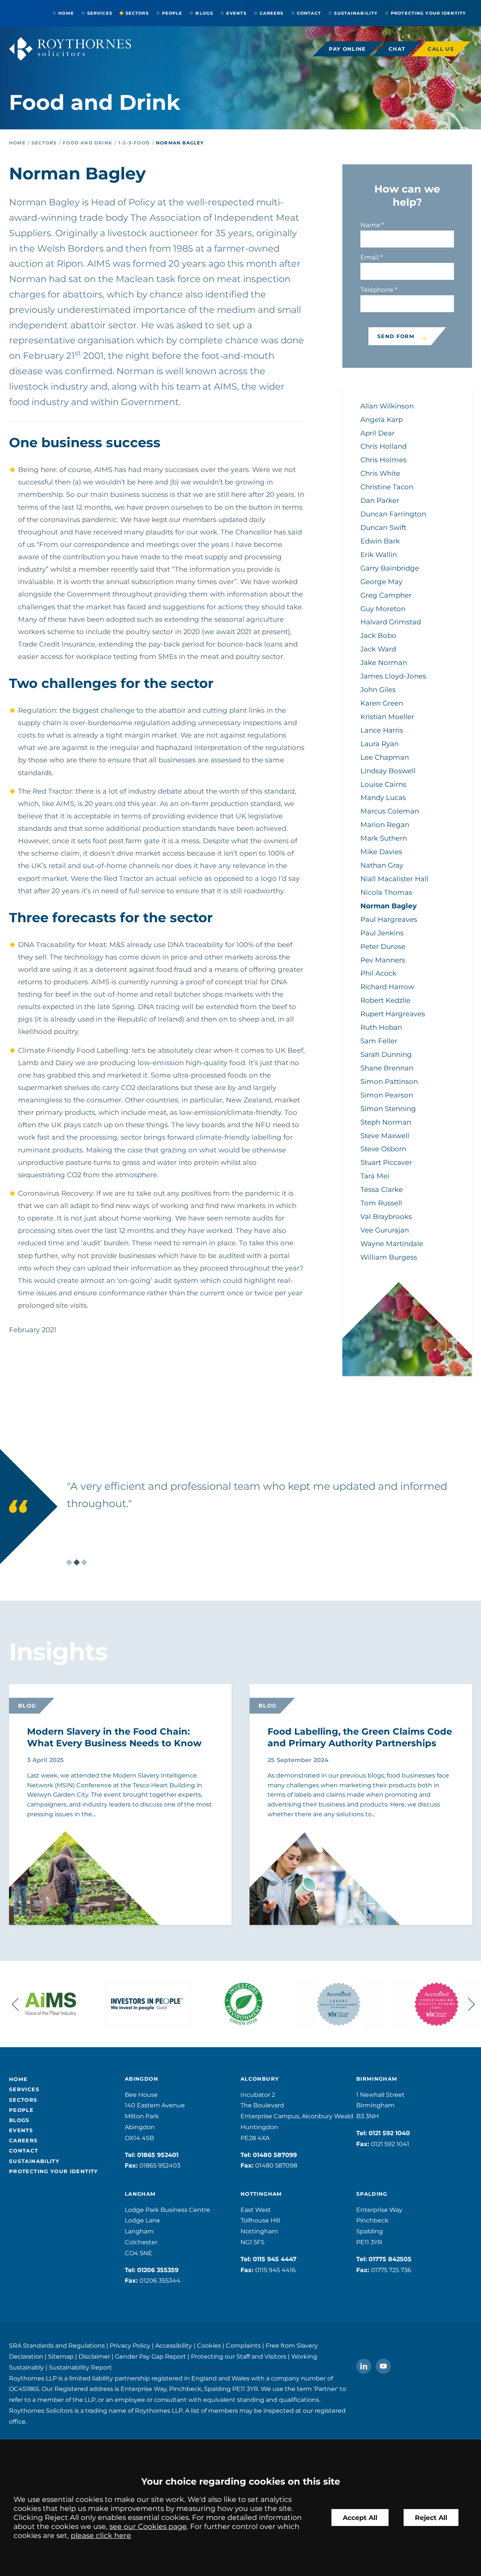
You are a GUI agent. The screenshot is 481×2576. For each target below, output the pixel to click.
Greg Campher (386, 595)
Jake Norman (384, 663)
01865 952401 (158, 2155)
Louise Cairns (383, 784)
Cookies (209, 2346)
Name (370, 225)
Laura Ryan (380, 744)
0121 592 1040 (389, 2133)
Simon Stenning (388, 1109)
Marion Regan (385, 825)
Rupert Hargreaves (393, 1014)
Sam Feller (379, 1041)
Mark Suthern (384, 838)
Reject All (431, 2518)
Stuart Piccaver (386, 1162)
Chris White (380, 473)
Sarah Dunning (386, 1054)
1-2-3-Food (134, 143)
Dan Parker (380, 500)
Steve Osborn (383, 1149)
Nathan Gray (382, 865)
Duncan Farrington (393, 514)
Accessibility (174, 2346)
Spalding (372, 2194)
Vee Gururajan (385, 1230)
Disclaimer (94, 2357)
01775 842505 (390, 2259)
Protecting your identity (428, 13)
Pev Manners (383, 960)
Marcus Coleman (390, 811)
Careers (272, 13)
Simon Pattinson (389, 1082)
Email (370, 257)
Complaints (243, 2346)
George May (381, 582)
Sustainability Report (80, 2367)
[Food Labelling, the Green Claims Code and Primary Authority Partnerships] (306, 1894)
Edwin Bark (380, 541)
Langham (140, 2194)
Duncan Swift (383, 527)
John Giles (378, 690)
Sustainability (356, 13)
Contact (309, 13)
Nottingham (261, 2194)
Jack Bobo (378, 635)
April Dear (377, 433)
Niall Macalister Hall (394, 879)
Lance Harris (382, 730)
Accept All (360, 2518)
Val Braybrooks (386, 1217)
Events (236, 13)
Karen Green (382, 703)
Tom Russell (381, 1203)
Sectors (137, 13)
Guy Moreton (383, 609)
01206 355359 (158, 2270)
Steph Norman (386, 1122)
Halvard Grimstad (391, 622)
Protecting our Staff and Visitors (239, 2357)
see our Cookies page (148, 2526)
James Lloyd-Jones (393, 676)
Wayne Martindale (392, 1244)
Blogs (204, 13)
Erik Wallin (379, 555)
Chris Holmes (383, 460)
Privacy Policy (130, 2346)
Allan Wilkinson (387, 406)
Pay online (347, 49)
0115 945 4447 (275, 2259)
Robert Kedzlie (385, 1000)
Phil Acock (378, 973)
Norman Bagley (180, 143)
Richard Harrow (387, 987)
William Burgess (389, 1257)
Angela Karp (382, 420)
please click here (101, 2535)
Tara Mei (375, 1176)
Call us (441, 49)
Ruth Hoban (381, 1027)
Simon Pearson (387, 1095)
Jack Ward (378, 649)
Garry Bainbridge (390, 568)
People (172, 13)
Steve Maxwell (385, 1136)
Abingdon (141, 2079)
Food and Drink (88, 143)
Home (66, 13)
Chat (397, 49)
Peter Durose (383, 946)
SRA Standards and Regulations (57, 2346)
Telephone (377, 290)
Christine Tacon (387, 487)
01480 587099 (275, 2155)
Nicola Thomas (386, 892)
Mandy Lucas (383, 798)
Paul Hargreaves (389, 919)
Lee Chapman (385, 757)
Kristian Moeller (387, 717)
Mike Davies (381, 852)
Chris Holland (383, 446)
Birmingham (377, 2079)
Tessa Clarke (382, 1189)
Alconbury (260, 2079)
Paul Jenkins (382, 933)
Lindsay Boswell (388, 771)
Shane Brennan (387, 1068)
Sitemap (61, 2357)
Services (100, 13)
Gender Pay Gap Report (151, 2357)
